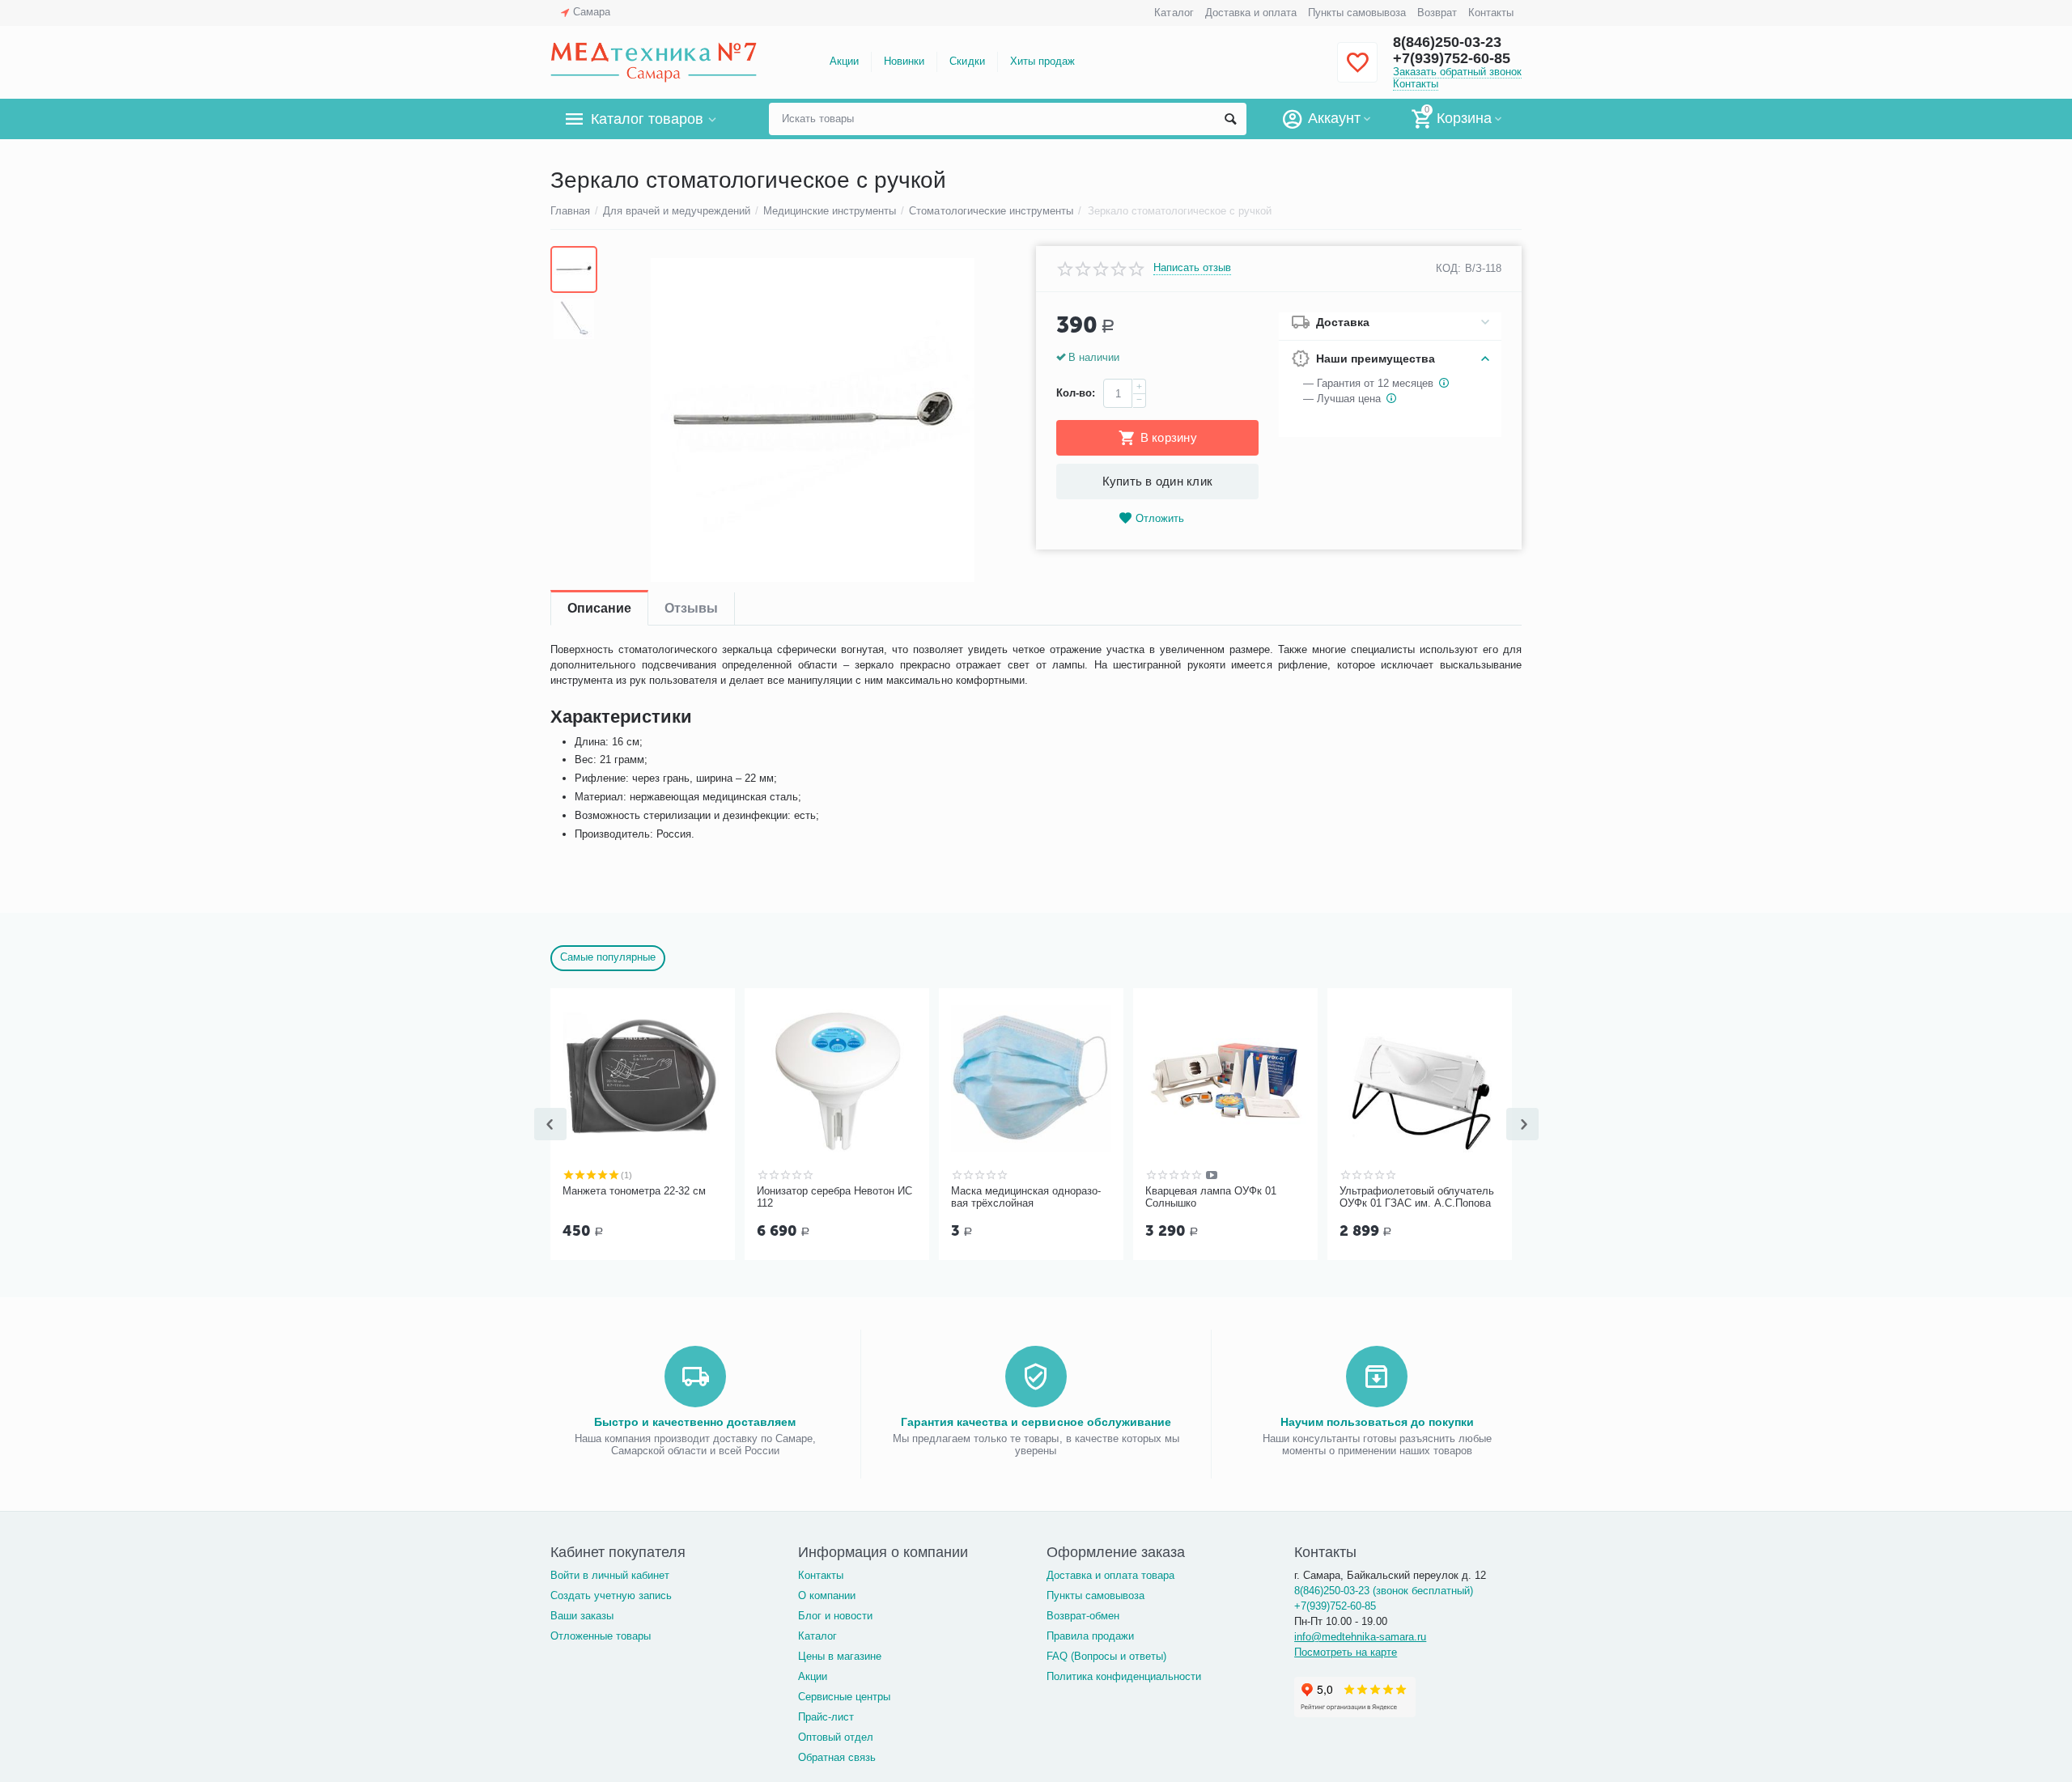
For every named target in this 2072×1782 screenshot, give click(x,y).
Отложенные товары (601, 1636)
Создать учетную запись (611, 1595)
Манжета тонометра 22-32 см (634, 1191)
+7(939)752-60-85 (1452, 58)
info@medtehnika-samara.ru (1360, 1637)
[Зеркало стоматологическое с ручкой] (812, 420)
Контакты (1491, 13)
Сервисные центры (844, 1697)
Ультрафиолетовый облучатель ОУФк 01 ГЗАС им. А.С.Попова (1417, 1197)
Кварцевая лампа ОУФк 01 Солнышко (1211, 1197)
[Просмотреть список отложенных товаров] (1357, 72)
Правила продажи (1090, 1636)
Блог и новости (835, 1616)
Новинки (904, 61)
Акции (844, 61)
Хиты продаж (1042, 61)
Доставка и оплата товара (1110, 1575)
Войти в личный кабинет (610, 1575)
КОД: (1448, 268)
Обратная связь (837, 1757)
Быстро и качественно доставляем (695, 1422)
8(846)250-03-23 (1447, 42)
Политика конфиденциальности (1124, 1676)
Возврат (1437, 13)
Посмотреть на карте (1346, 1652)
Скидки (967, 61)
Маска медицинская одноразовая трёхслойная (1026, 1197)
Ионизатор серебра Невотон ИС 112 (834, 1197)
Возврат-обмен (1083, 1616)
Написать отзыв (1192, 268)
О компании (827, 1595)
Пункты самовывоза (1357, 13)
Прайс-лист (826, 1717)
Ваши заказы (582, 1616)
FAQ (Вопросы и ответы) (1106, 1656)
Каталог (1174, 13)
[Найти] (1230, 119)
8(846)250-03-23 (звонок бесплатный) (1384, 1591)
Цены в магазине (840, 1656)
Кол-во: (1076, 393)
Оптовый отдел (836, 1737)
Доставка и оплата (1251, 13)
